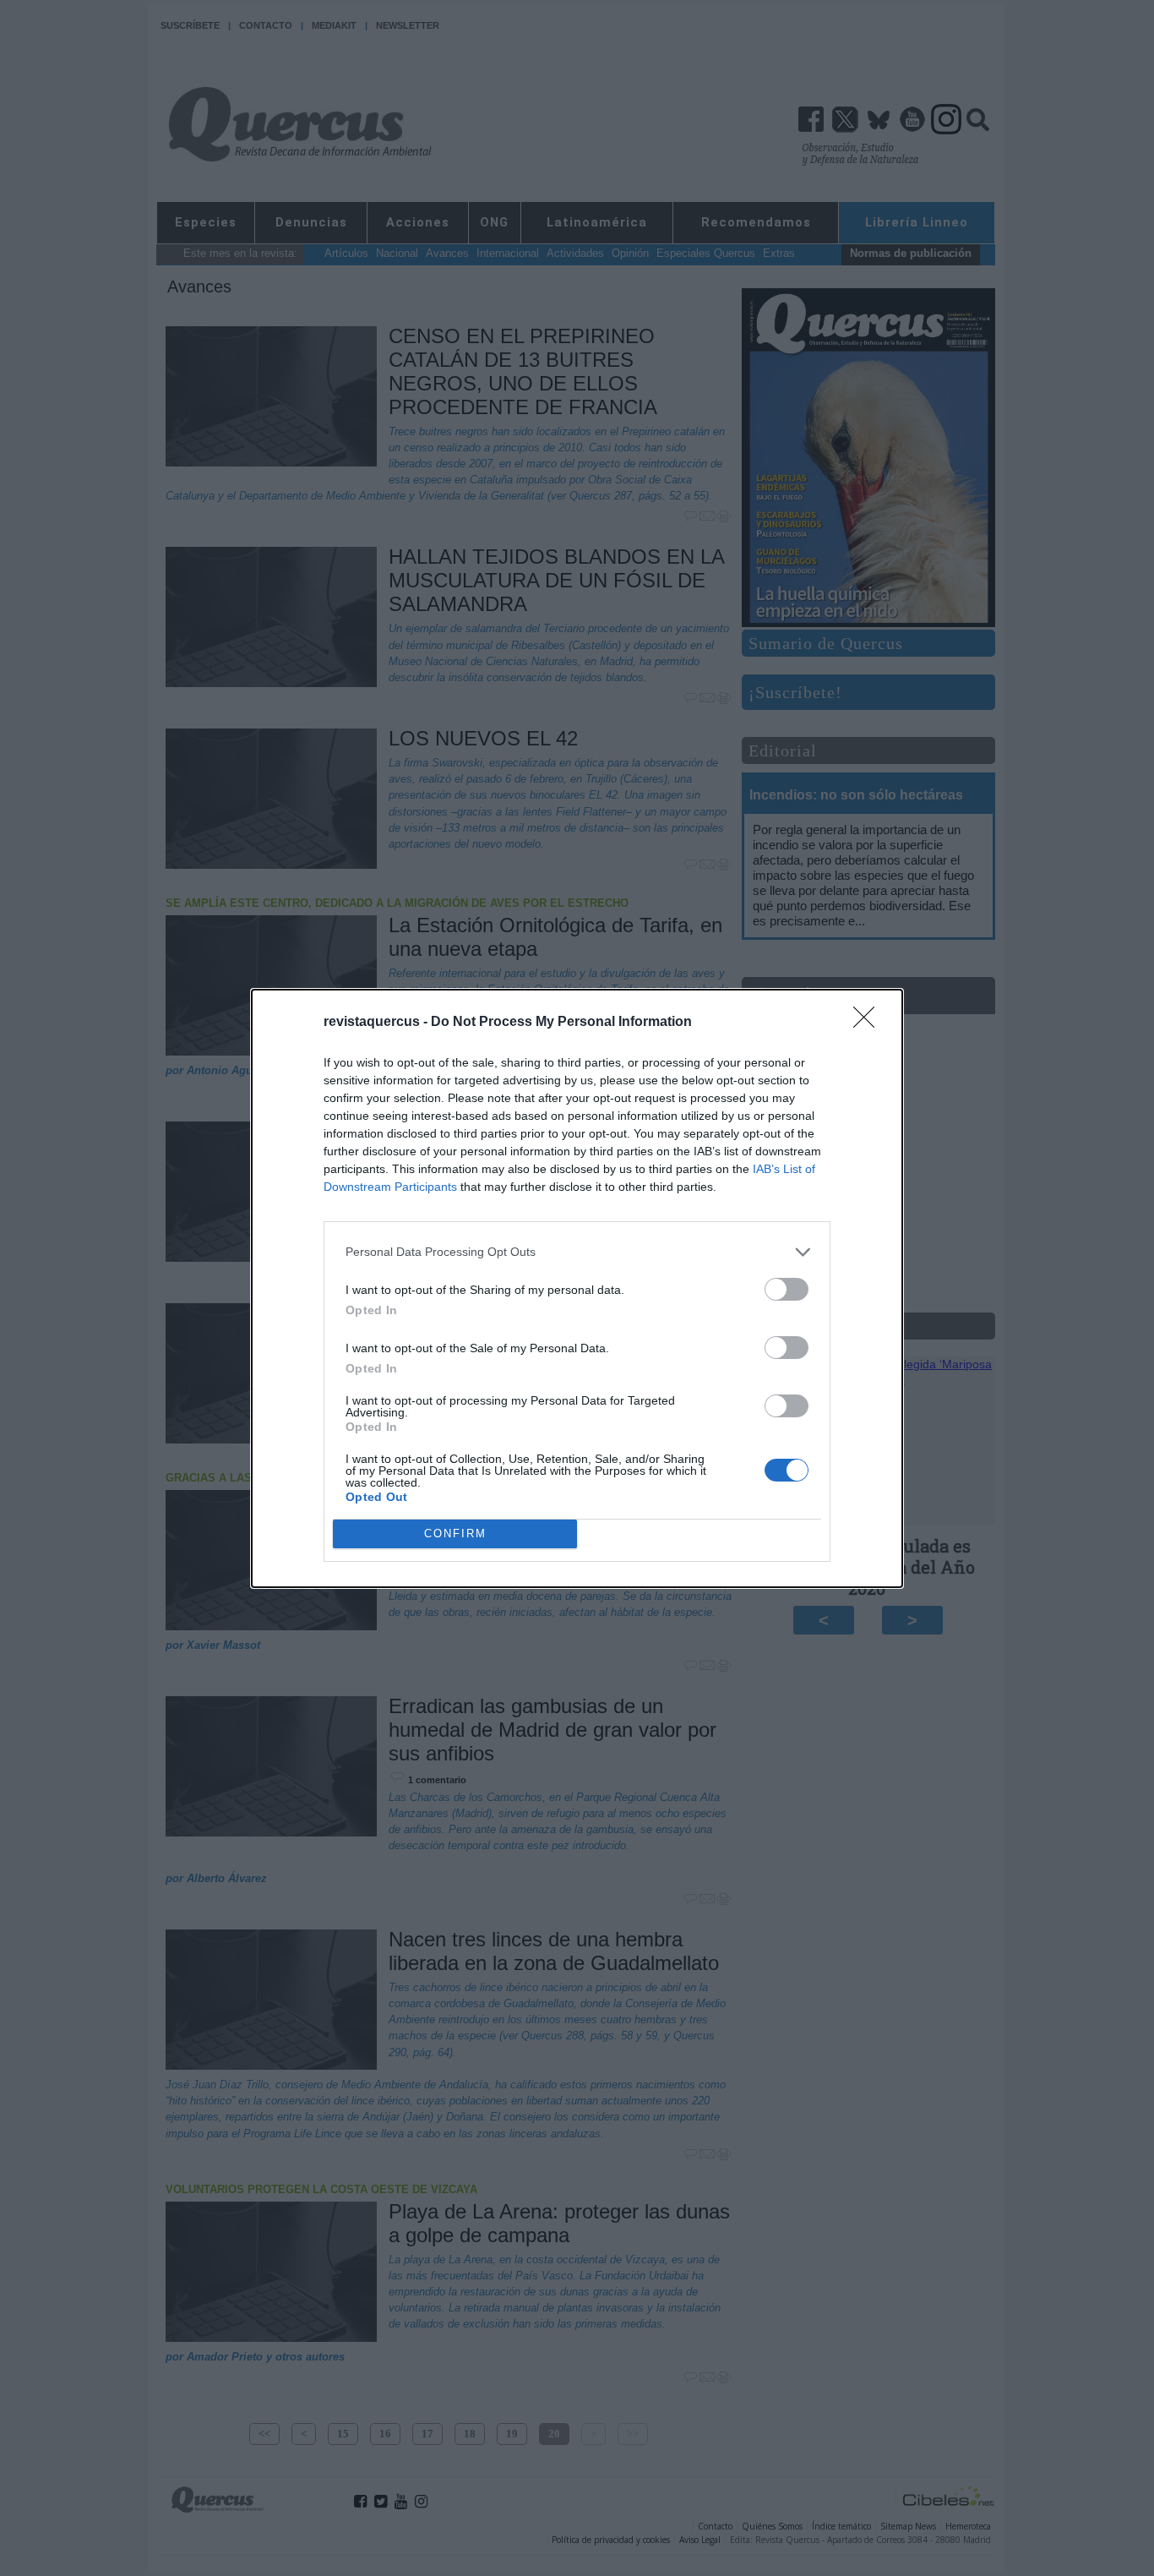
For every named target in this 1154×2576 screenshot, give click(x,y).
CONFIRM (455, 1534)
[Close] (869, 1023)
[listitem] (577, 1252)
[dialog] (577, 1288)
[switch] (787, 1289)
